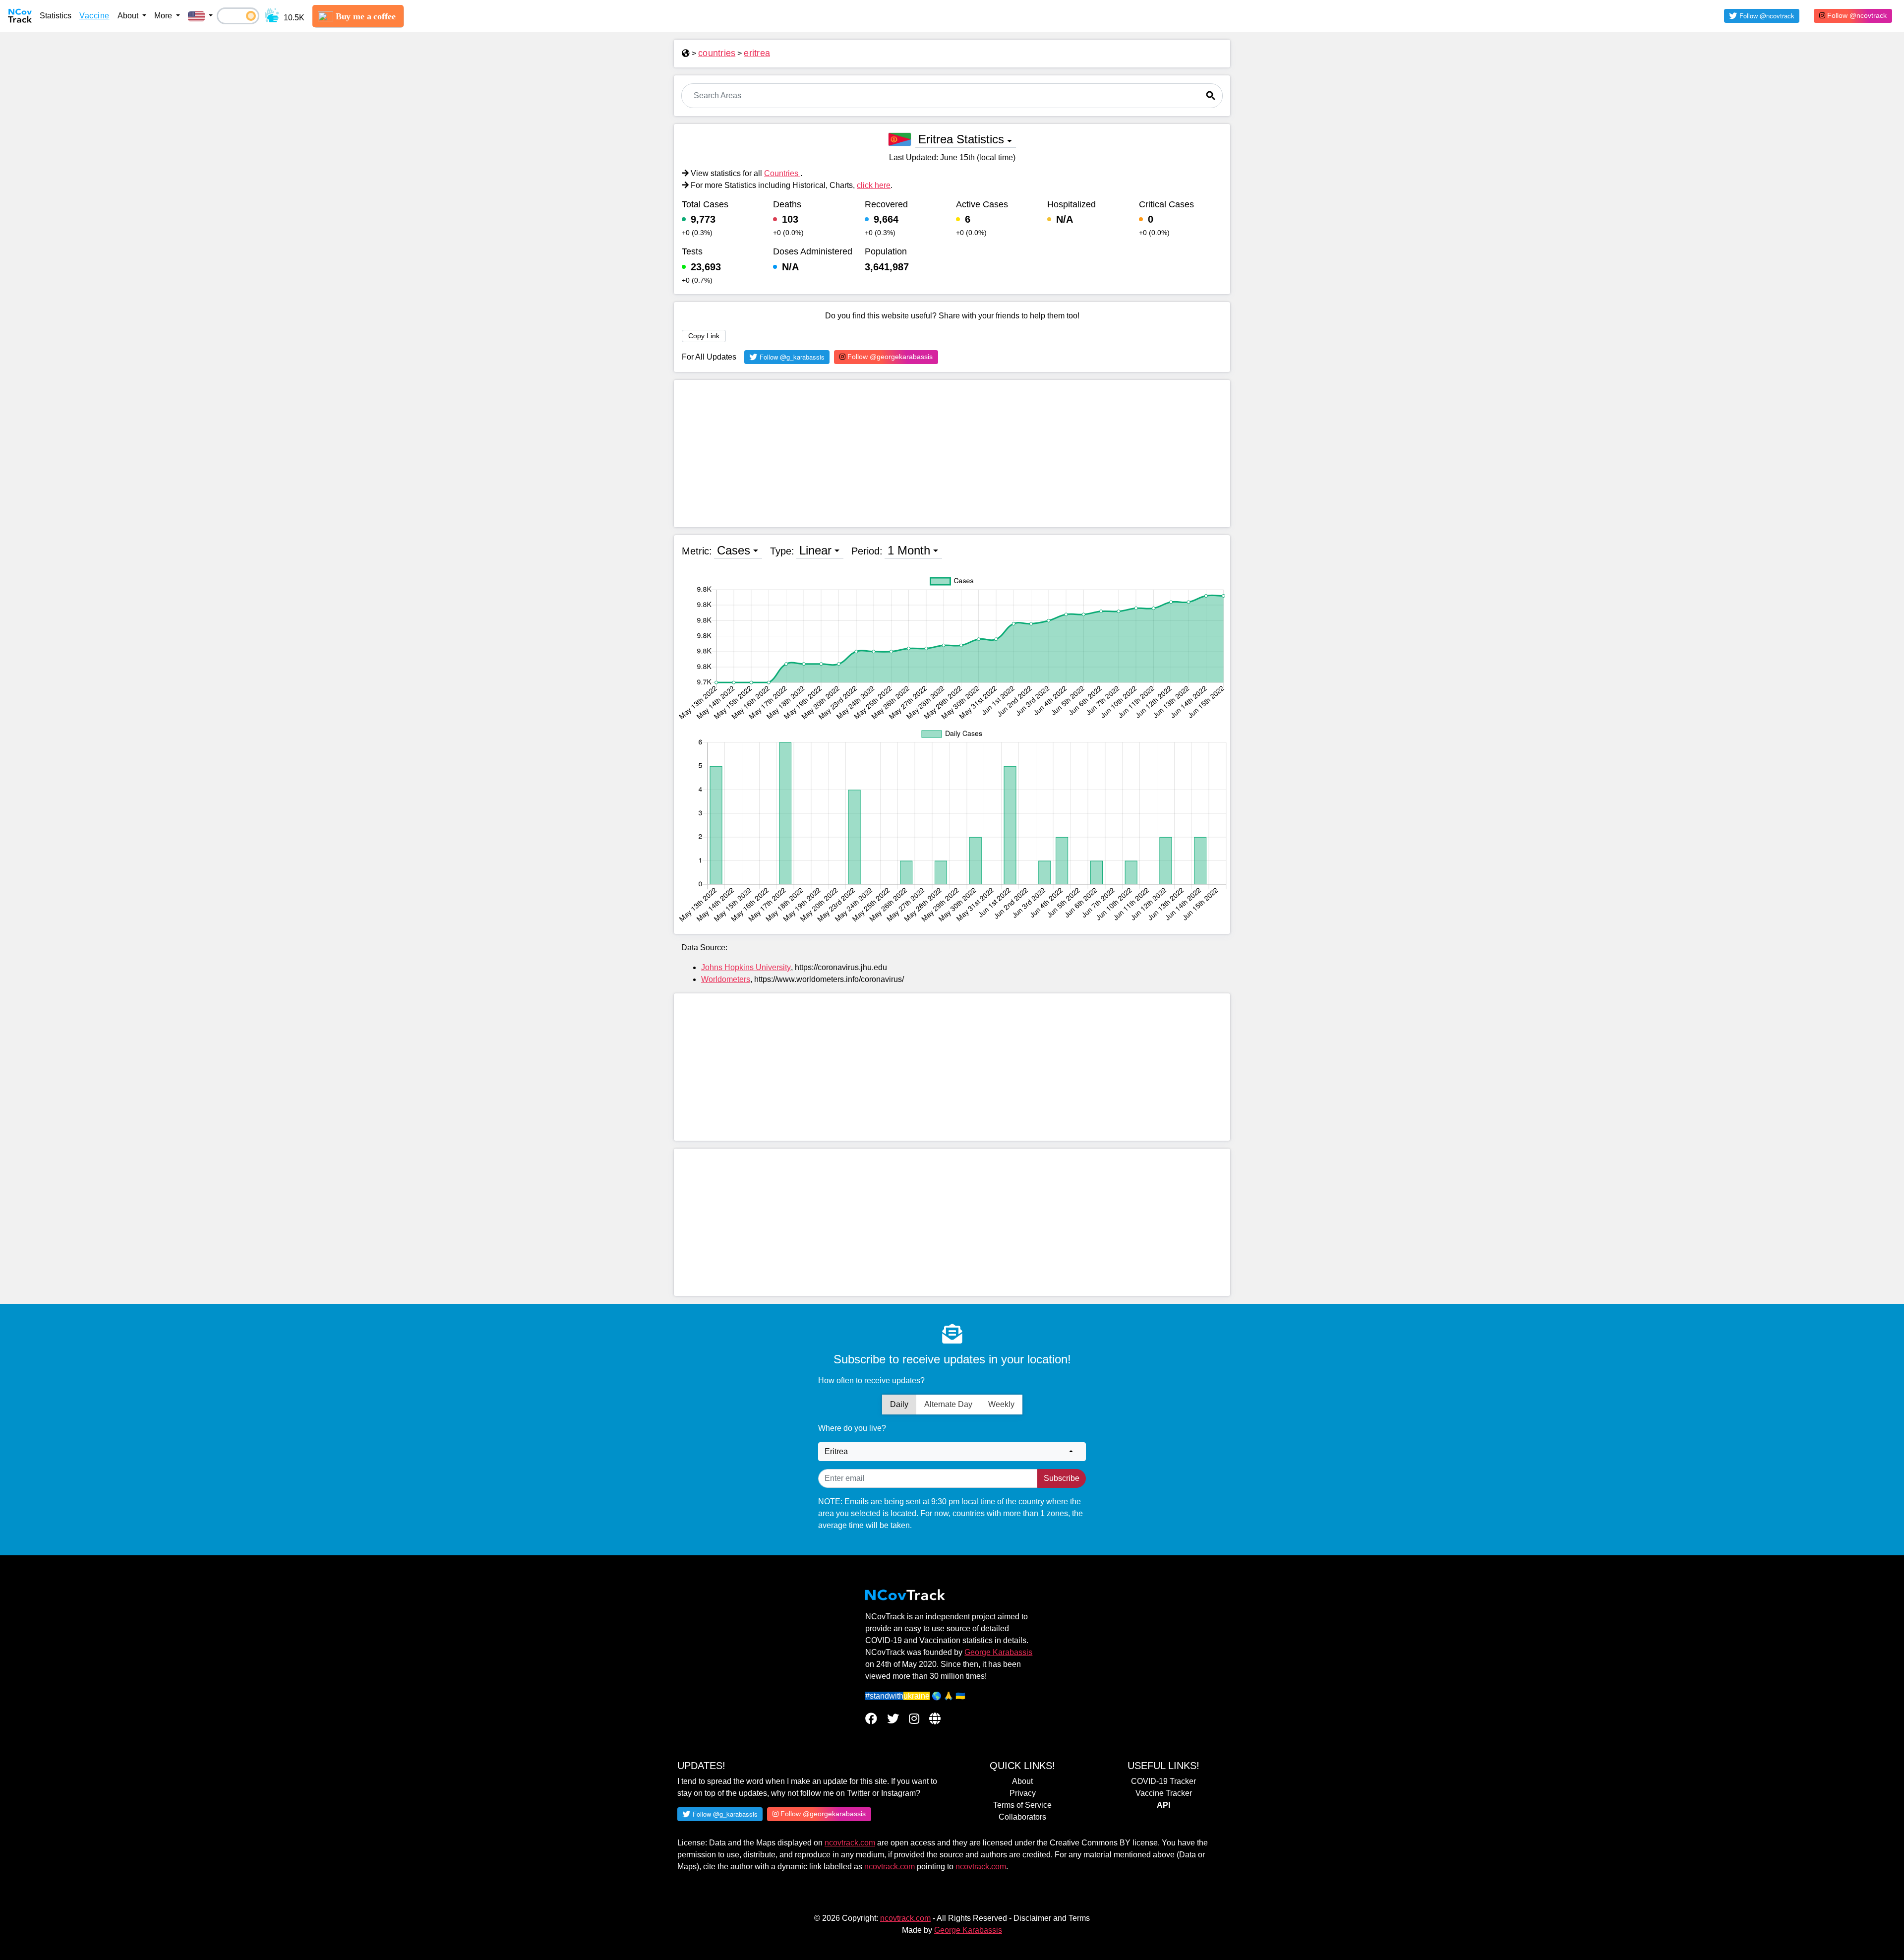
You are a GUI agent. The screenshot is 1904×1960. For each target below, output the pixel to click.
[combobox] (952, 1452)
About (1022, 1781)
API (1163, 1805)
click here (874, 185)
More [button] (164, 16)
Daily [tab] (899, 1404)
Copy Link (704, 336)
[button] (200, 16)
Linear (815, 550)
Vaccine (94, 16)
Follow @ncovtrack (1856, 15)
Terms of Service (1022, 1805)
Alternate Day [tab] (948, 1404)
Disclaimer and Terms (1052, 1918)
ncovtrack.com (850, 1843)
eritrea (757, 53)
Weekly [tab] (1001, 1404)
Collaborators (1022, 1817)
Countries (782, 173)
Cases (734, 550)
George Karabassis (998, 1652)
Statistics (56, 16)
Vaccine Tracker (1164, 1793)
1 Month (909, 550)
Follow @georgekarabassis (889, 357)
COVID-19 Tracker (1163, 1781)
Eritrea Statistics (961, 139)
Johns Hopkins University (746, 967)
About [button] (129, 16)
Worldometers (726, 979)
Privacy (1023, 1793)
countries (717, 53)
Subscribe (1062, 1478)
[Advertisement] (952, 454)
